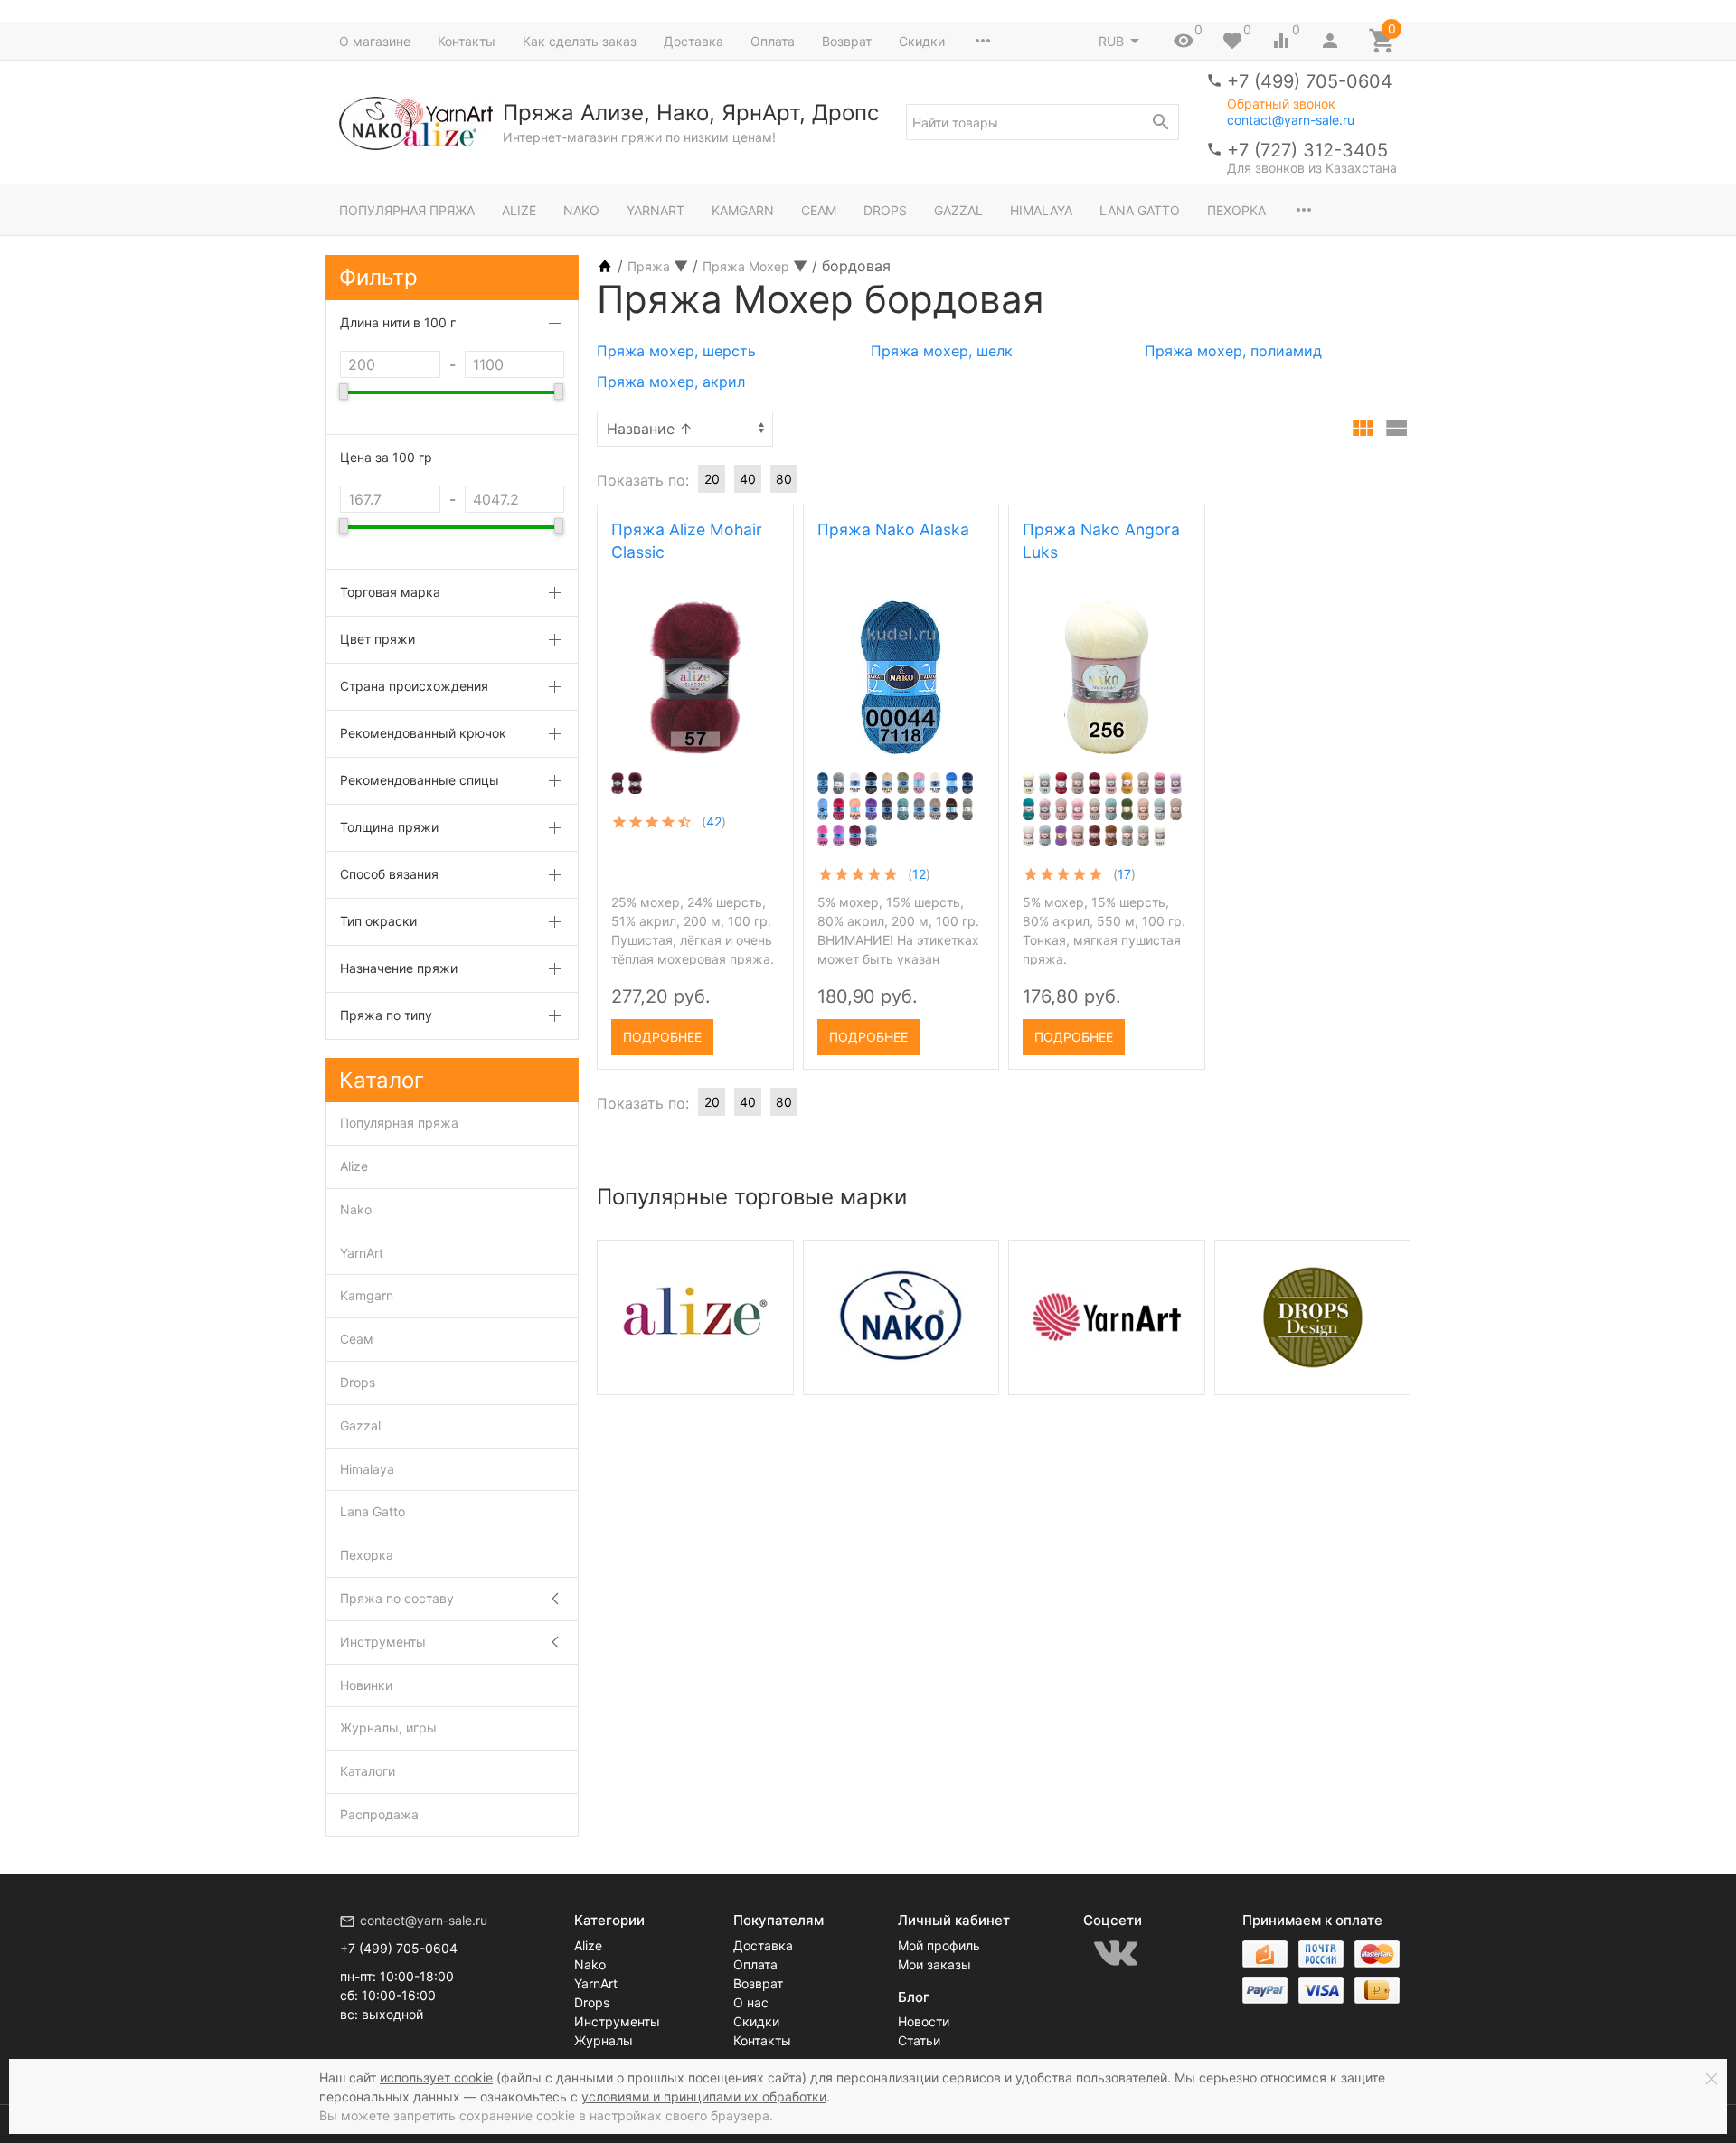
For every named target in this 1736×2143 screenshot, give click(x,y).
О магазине (375, 41)
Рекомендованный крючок (423, 733)
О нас (751, 2002)
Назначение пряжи (399, 968)
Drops (885, 210)
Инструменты (383, 1642)
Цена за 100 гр (386, 457)
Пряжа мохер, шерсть (676, 351)
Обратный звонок (1281, 104)
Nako (581, 210)
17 (1124, 874)
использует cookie (436, 2077)
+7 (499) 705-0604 (1310, 81)
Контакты (467, 41)
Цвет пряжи (377, 639)
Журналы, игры (388, 1728)
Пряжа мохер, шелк (942, 351)
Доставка (693, 41)
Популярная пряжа (407, 210)
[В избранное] (764, 1031)
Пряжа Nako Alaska (893, 529)
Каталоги (368, 1771)
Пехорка (1236, 210)
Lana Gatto (1140, 210)
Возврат (847, 41)
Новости (924, 2021)
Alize (519, 210)
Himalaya (1041, 210)
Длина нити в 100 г (398, 322)
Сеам (819, 210)
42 (714, 821)
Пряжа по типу (386, 1015)
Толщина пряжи (389, 827)
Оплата (773, 41)
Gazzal (958, 210)
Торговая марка (390, 592)
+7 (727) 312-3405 (1307, 150)
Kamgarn (743, 210)
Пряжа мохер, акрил (671, 382)
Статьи (919, 2040)
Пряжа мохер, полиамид (1233, 351)
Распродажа (379, 1814)
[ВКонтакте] (1116, 1953)
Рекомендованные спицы (420, 780)
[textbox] (1043, 122)
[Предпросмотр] (695, 677)
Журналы (604, 2040)
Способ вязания (389, 874)
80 (784, 479)
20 (712, 479)
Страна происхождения (414, 686)
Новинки (366, 1685)
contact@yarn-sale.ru (1291, 120)
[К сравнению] (733, 1031)
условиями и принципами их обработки (704, 2096)
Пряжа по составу (397, 1598)
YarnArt (656, 210)
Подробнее (662, 1037)
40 (748, 479)
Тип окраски (378, 921)
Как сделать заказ (580, 41)
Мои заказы (934, 1964)
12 (919, 874)
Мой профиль (939, 1945)
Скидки (922, 41)
